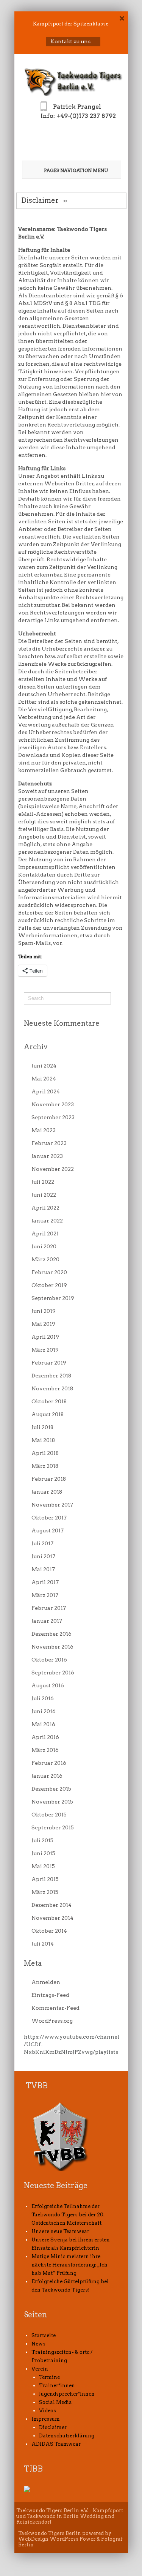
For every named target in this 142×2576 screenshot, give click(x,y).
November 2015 (52, 1802)
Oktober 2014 (49, 1931)
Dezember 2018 (51, 1376)
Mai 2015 (43, 1866)
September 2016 (53, 1673)
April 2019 (45, 1337)
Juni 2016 (44, 1711)
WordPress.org (52, 2021)
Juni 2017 (43, 1556)
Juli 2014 (43, 1944)
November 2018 (52, 1388)
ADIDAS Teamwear (56, 2444)
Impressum (46, 2419)
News (38, 2344)
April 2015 (45, 1879)
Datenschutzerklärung (67, 2436)
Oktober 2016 (49, 1660)
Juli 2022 (43, 1182)
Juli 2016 (43, 1698)
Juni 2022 (44, 1195)
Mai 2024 (44, 1079)
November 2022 (53, 1169)
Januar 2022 (47, 1221)
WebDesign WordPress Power (57, 2539)
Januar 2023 (47, 1156)
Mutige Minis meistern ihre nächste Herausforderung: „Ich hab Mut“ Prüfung (69, 2265)
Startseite (44, 2335)
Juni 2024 (44, 1066)
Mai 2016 (43, 1724)
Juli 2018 (42, 1427)
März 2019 (45, 1350)
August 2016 (48, 1685)
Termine (49, 2377)
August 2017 (48, 1530)
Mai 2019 (43, 1324)
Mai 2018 (43, 1440)
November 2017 (52, 1505)
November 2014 (52, 1918)
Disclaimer (53, 2427)
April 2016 (45, 1737)
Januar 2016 (47, 1776)
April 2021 (45, 1234)
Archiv (36, 1047)
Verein (40, 2369)
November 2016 (52, 1647)
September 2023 (53, 1117)
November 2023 (53, 1104)
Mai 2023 (44, 1130)
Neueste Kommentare (62, 1023)
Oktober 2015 (49, 1815)
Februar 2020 (49, 1272)
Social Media (55, 2402)
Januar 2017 (47, 1621)
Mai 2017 (43, 1569)
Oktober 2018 (49, 1401)
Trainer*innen (57, 2386)
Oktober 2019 (49, 1285)
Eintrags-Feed (50, 1995)
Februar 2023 (49, 1143)
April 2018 (45, 1453)
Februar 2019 (49, 1363)
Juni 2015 (43, 1853)
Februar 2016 (49, 1763)
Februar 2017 (49, 1608)
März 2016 (45, 1750)
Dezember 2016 (51, 1634)
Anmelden (46, 1982)
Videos (48, 2411)
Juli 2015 (42, 1840)
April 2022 (45, 1208)
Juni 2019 (44, 1311)
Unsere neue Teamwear (60, 2231)
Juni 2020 (44, 1246)
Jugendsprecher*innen (67, 2394)
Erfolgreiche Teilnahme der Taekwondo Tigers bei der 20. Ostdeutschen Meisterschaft (68, 2215)
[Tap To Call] (71, 138)
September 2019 (53, 1298)
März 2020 (45, 1259)
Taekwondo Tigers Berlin (50, 2533)
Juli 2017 (42, 1543)
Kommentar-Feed (55, 2008)
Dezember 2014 (51, 1905)
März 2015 (45, 1892)
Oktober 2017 (49, 1518)
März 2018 (45, 1466)
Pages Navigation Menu (76, 170)
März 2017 (45, 1595)
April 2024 (46, 1091)
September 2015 (53, 1827)
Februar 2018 (49, 1479)
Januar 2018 (47, 1492)
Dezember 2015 (51, 1789)
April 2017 (45, 1582)
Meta (33, 1963)
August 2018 (48, 1414)
